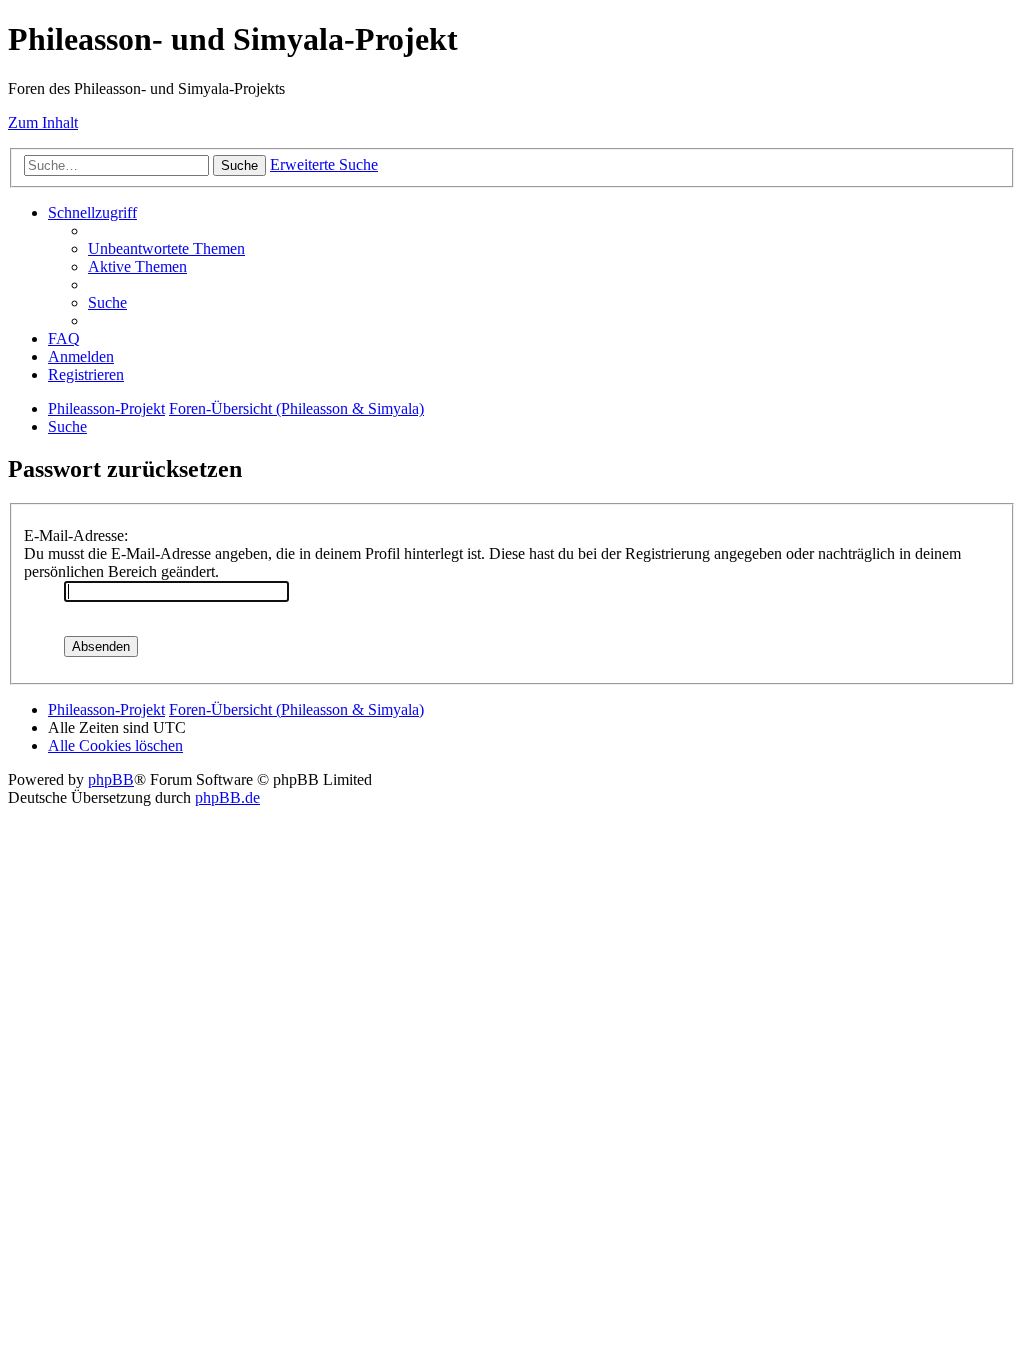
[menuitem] (166, 248)
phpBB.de (227, 797)
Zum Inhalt (43, 122)
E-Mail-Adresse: (76, 535)
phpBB (111, 779)
